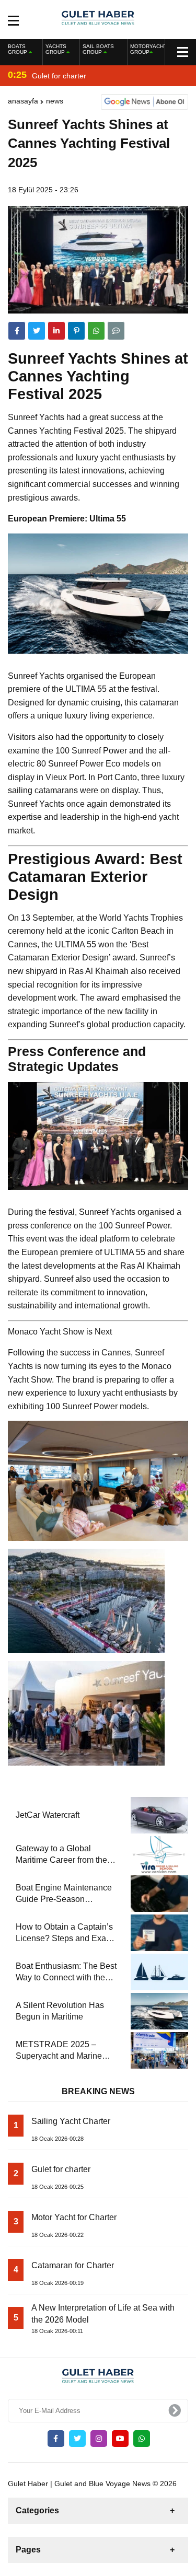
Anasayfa (23, 101)
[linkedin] (56, 331)
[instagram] (99, 2439)
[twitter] (37, 331)
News (55, 101)
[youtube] (120, 2439)
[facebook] (17, 331)
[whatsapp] (142, 2439)
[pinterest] (76, 331)
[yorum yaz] (116, 331)
